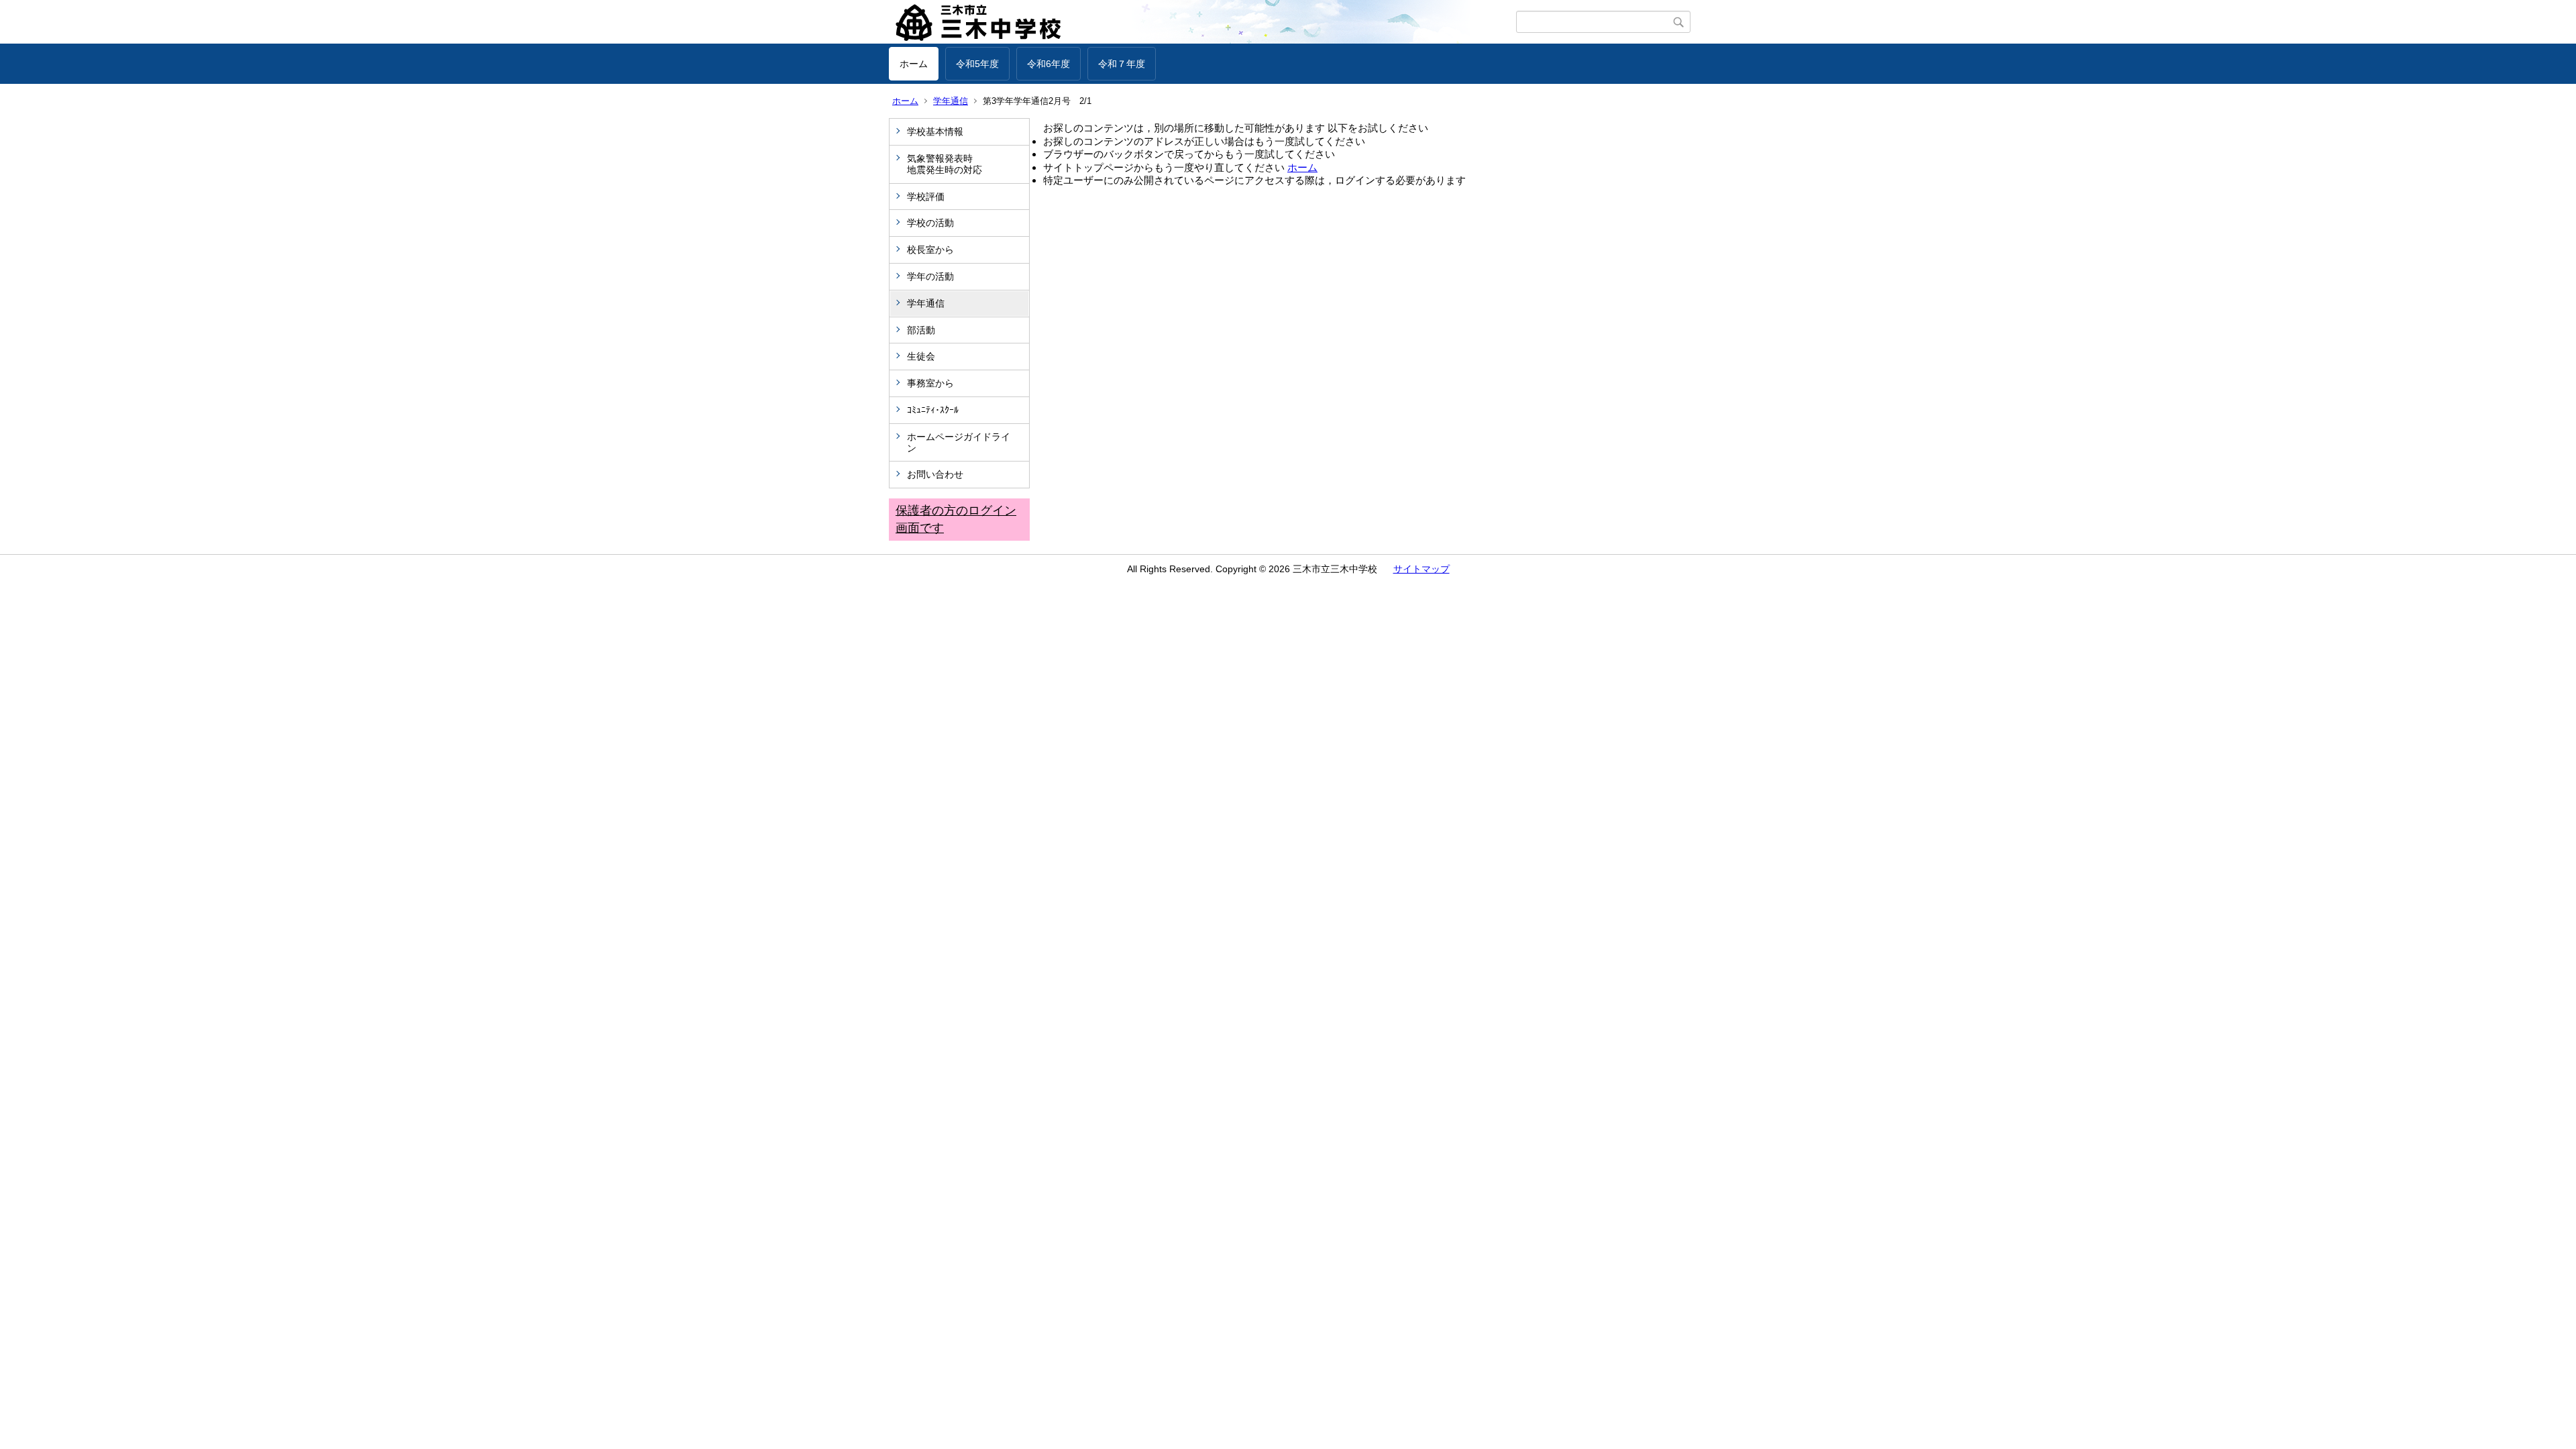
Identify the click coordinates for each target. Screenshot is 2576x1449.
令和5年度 (977, 64)
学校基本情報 (935, 131)
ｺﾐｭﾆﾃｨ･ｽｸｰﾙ (933, 410)
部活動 (921, 330)
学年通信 (951, 101)
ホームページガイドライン (959, 442)
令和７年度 (1122, 64)
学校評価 (926, 197)
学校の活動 (930, 223)
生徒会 (921, 356)
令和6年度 (1049, 64)
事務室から (930, 383)
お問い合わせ (935, 474)
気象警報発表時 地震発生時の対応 (963, 164)
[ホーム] (1202, 22)
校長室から (930, 250)
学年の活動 (930, 276)
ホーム (914, 64)
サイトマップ (1421, 569)
